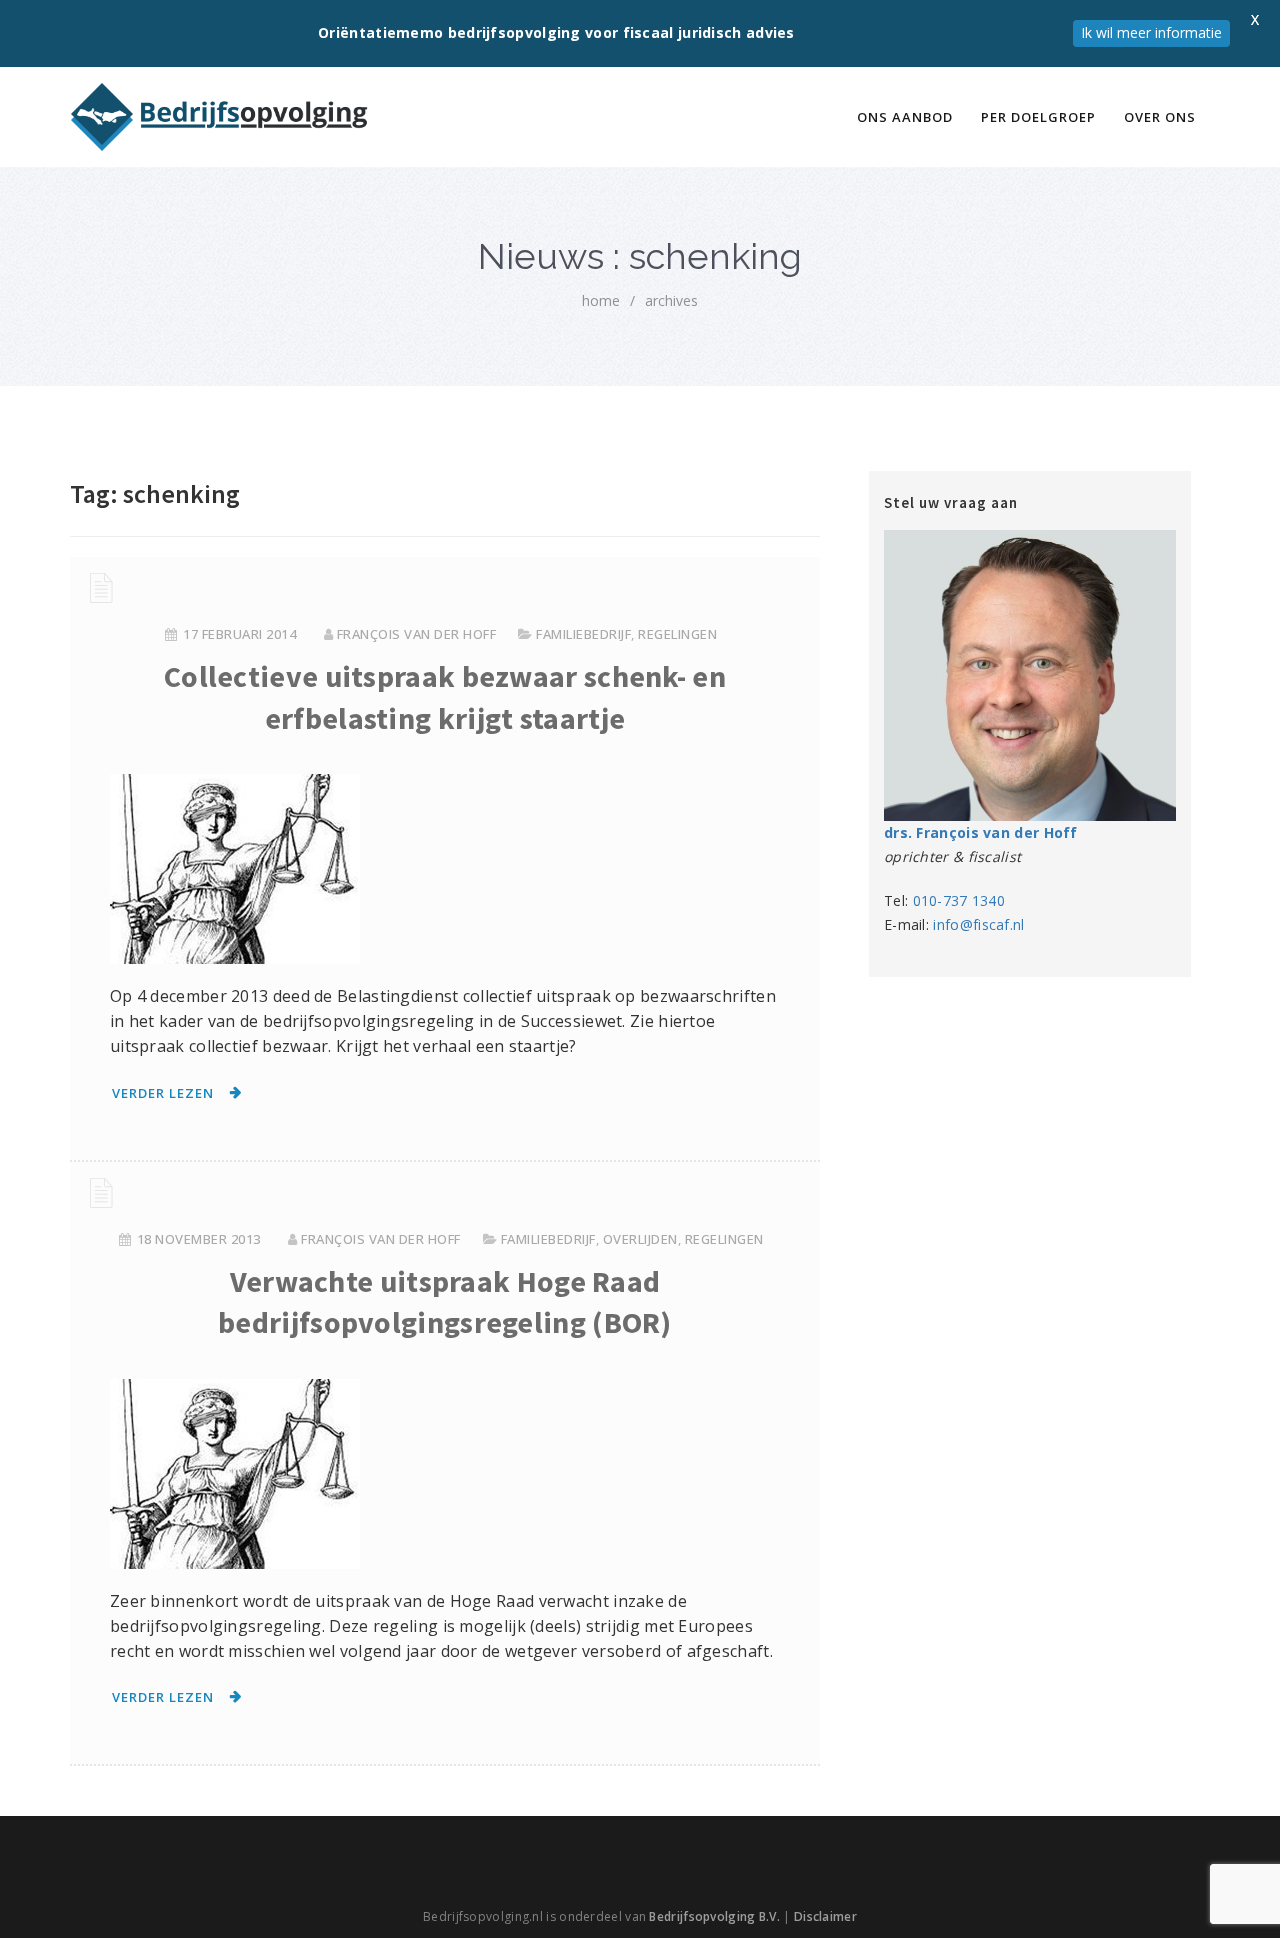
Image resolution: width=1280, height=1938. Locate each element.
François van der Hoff (417, 634)
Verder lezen (163, 1093)
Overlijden (640, 1239)
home (601, 300)
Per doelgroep (1038, 117)
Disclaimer (825, 1916)
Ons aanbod (905, 117)
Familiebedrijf (583, 634)
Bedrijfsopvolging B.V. (714, 1916)
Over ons (1160, 117)
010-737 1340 (959, 900)
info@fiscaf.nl (978, 924)
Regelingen (677, 634)
